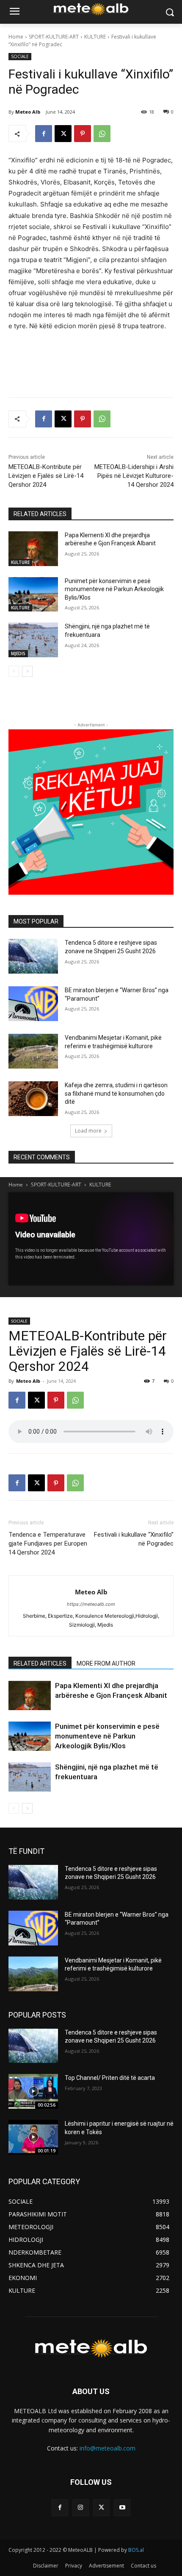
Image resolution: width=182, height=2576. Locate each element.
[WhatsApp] (102, 134)
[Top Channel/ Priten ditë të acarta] (33, 2091)
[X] (63, 134)
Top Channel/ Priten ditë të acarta (110, 2078)
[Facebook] (44, 134)
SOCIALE (20, 56)
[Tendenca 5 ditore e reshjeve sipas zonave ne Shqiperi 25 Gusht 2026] (33, 956)
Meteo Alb (28, 112)
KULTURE (95, 37)
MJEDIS (18, 653)
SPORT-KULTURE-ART (54, 37)
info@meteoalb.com (108, 2448)
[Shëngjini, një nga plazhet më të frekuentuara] (33, 640)
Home (16, 37)
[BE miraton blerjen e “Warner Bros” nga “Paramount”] (33, 1004)
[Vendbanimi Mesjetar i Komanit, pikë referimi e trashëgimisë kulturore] (33, 1051)
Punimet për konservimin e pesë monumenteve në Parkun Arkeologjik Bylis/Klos (114, 589)
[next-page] (27, 671)
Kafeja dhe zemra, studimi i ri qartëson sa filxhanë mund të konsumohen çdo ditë (116, 1093)
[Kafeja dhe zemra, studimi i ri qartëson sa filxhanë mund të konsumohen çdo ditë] (33, 1099)
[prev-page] (14, 671)
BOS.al (136, 2550)
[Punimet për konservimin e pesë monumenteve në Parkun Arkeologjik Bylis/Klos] (33, 594)
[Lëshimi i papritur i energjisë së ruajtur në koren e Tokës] (33, 2137)
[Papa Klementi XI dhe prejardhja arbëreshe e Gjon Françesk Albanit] (33, 549)
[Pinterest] (83, 134)
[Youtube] (122, 2508)
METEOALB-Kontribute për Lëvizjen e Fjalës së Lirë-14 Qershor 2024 (46, 476)
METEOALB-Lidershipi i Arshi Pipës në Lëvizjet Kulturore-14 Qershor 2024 (134, 476)
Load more (88, 1131)
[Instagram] (81, 2508)
